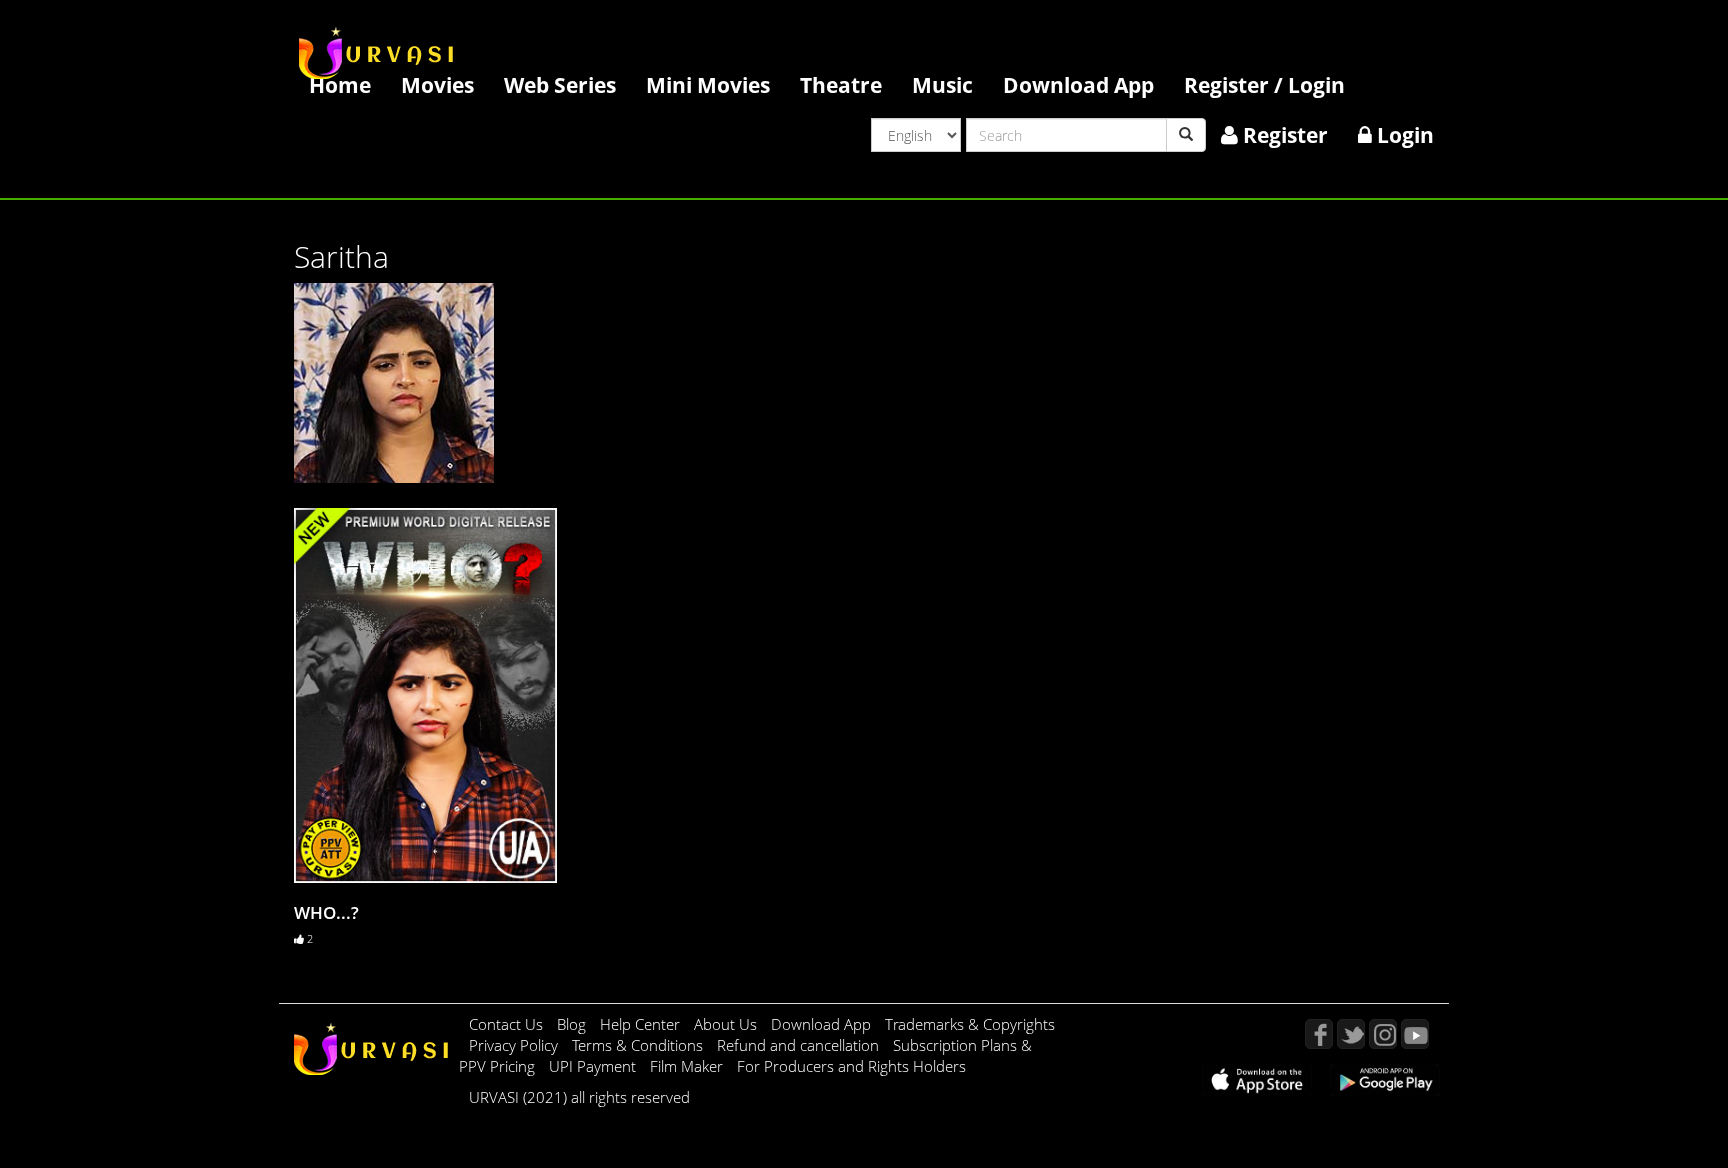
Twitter (1351, 1034)
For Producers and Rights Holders (851, 1066)
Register (1283, 134)
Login (1403, 134)
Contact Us (506, 1024)
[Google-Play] (1385, 1078)
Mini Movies (708, 84)
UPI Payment (594, 1066)
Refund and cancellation (800, 1045)
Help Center (640, 1024)
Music (942, 84)
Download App (1078, 84)
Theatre (841, 84)
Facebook (1319, 1034)
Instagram (1383, 1034)
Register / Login (1264, 84)
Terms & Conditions (639, 1045)
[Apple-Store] (1257, 1078)
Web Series (560, 84)
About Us (727, 1024)
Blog (571, 1024)
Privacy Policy (515, 1045)
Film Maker (688, 1066)
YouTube (1415, 1034)
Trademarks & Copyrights (970, 1024)
